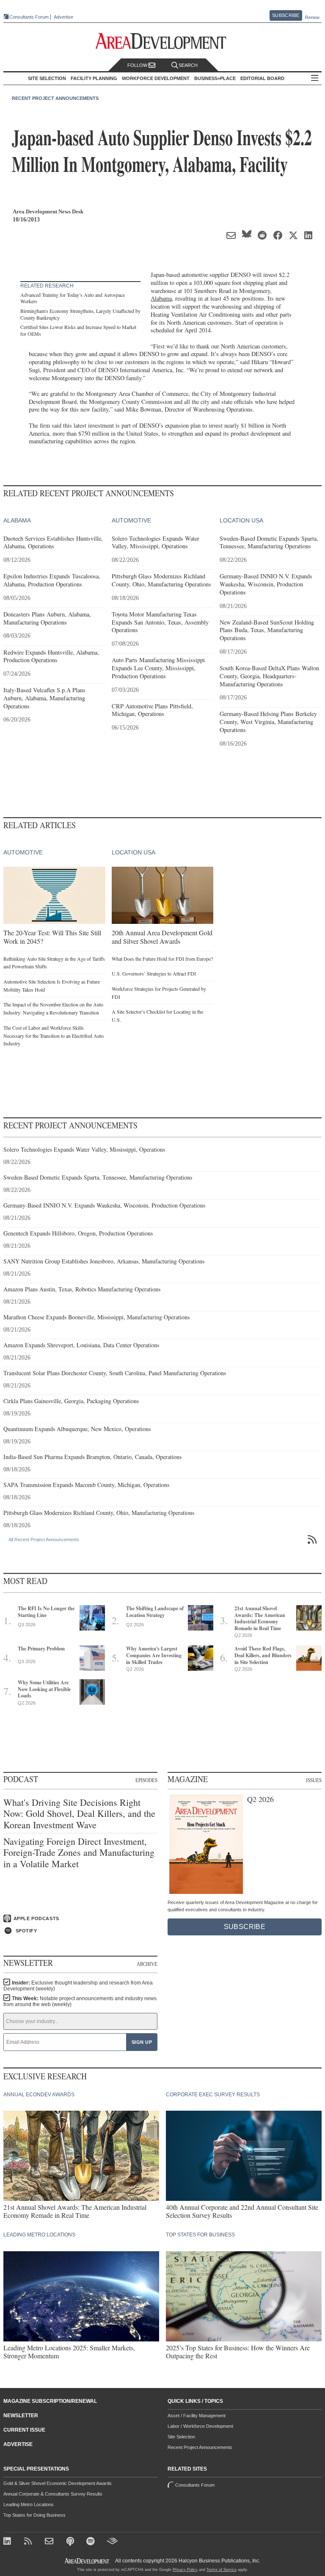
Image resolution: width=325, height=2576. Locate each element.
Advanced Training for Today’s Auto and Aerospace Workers (73, 298)
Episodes (146, 1780)
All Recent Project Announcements (44, 1540)
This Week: (80, 2001)
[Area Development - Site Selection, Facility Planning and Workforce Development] (163, 41)
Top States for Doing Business (34, 2515)
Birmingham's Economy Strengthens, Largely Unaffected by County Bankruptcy (80, 314)
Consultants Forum (29, 17)
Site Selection (181, 2437)
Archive (147, 1964)
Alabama (161, 298)
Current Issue (24, 2430)
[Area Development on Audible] (112, 2542)
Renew (312, 17)
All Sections (315, 79)
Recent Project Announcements (55, 98)
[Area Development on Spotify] (92, 2542)
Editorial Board (262, 78)
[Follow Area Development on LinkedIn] (9, 2542)
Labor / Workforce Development (200, 2426)
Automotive (131, 520)
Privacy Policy (185, 2570)
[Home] (50, 2542)
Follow (138, 65)
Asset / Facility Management (197, 2416)
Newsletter (21, 2416)
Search (188, 65)
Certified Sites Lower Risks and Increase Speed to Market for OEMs (78, 330)
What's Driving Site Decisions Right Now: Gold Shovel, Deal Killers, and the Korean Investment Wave (79, 1814)
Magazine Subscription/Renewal (50, 2401)
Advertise (63, 17)
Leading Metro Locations (29, 2504)
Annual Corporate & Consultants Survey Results (53, 2494)
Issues (314, 1780)
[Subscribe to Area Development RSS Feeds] (29, 2542)
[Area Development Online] (88, 2561)
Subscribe (286, 15)
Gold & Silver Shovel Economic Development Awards (58, 2483)
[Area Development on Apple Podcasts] (71, 2542)
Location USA (241, 520)
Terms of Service (222, 2570)
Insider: (78, 1986)
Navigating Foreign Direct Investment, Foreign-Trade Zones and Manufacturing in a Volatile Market (79, 1853)
